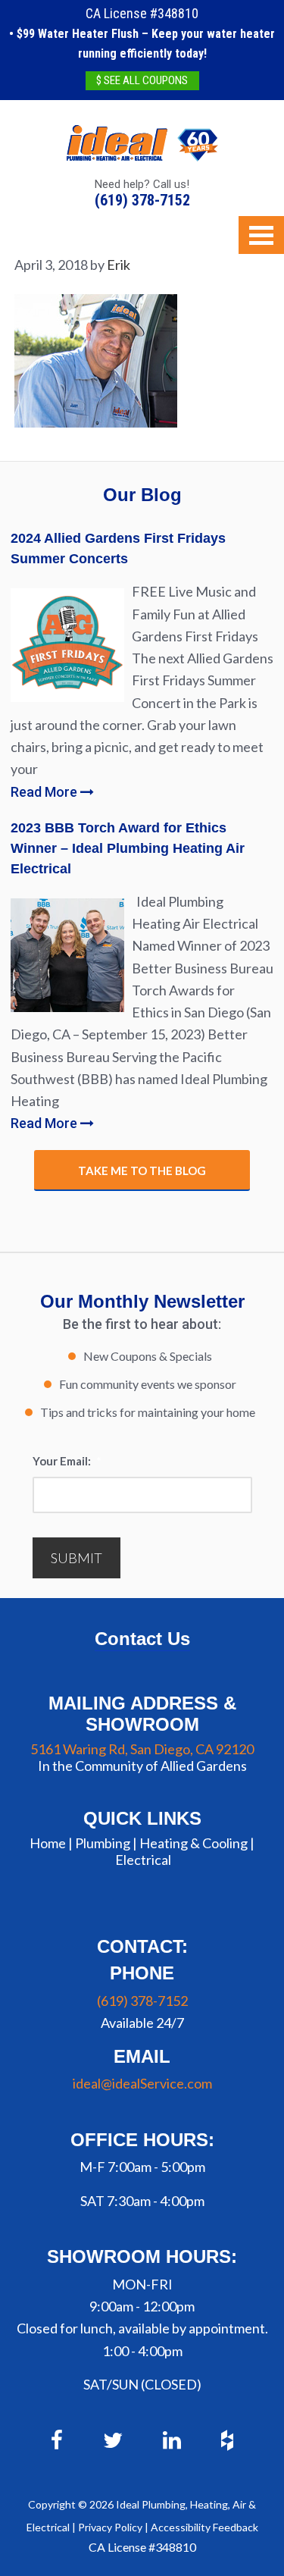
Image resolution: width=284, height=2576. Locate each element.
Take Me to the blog (142, 1170)
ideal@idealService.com (142, 2083)
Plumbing (103, 1843)
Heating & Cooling (193, 1843)
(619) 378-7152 (142, 200)
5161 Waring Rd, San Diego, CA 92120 (142, 1749)
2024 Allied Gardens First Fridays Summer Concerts (118, 548)
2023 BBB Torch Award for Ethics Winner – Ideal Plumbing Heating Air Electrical (128, 848)
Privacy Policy (110, 2527)
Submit (76, 1558)
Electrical (143, 1860)
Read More (45, 792)
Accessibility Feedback (204, 2527)
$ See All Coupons (142, 80)
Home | (51, 1843)
